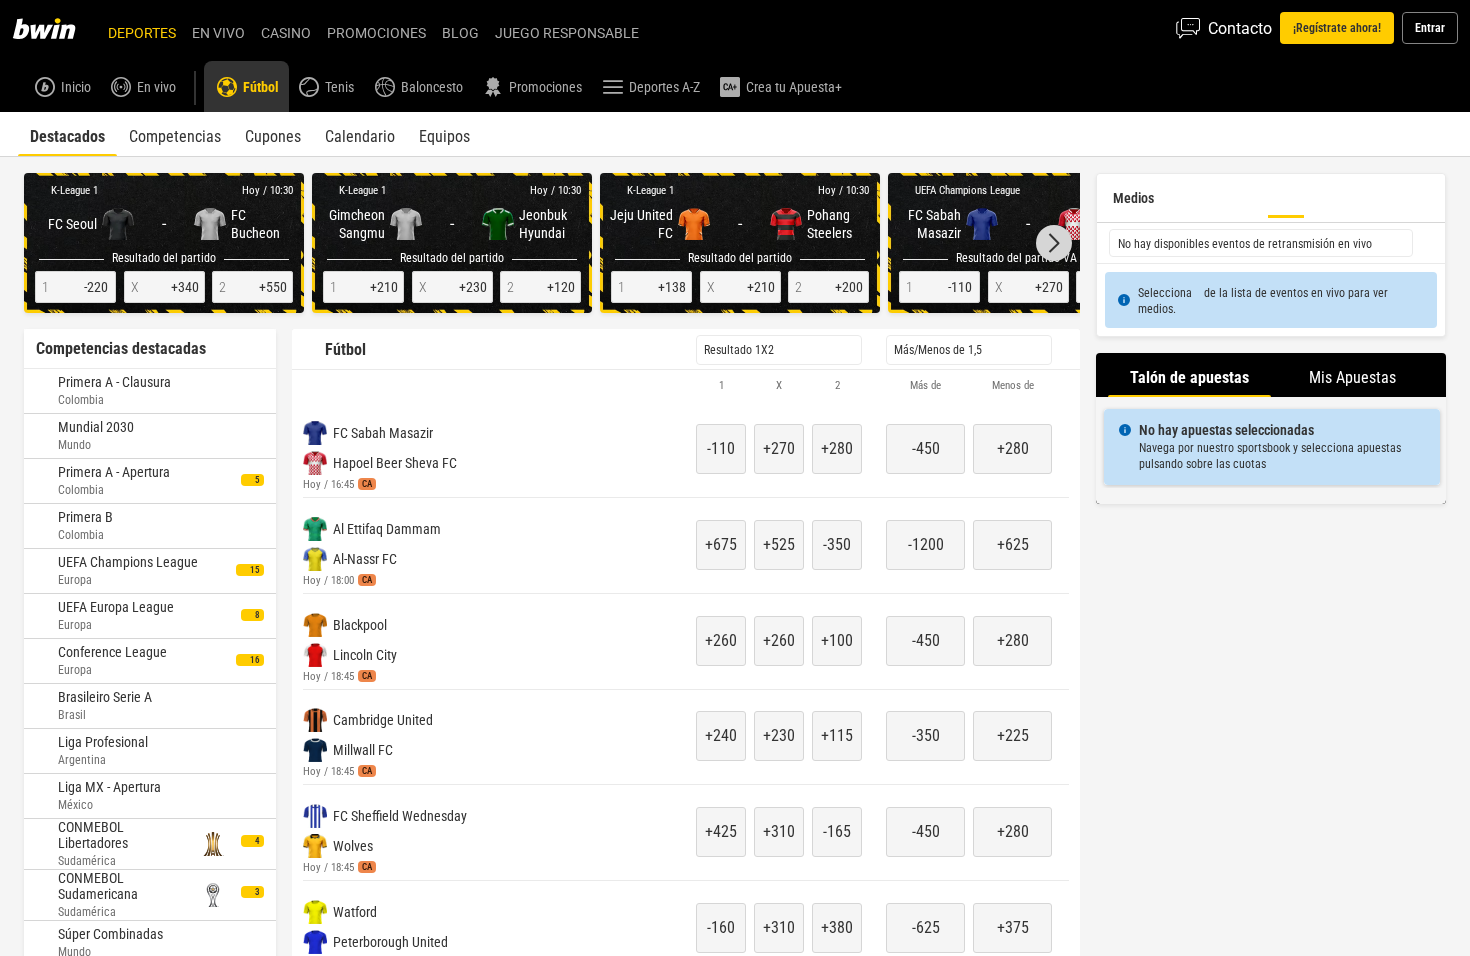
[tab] (67, 134)
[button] (1054, 243)
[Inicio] (56, 28)
